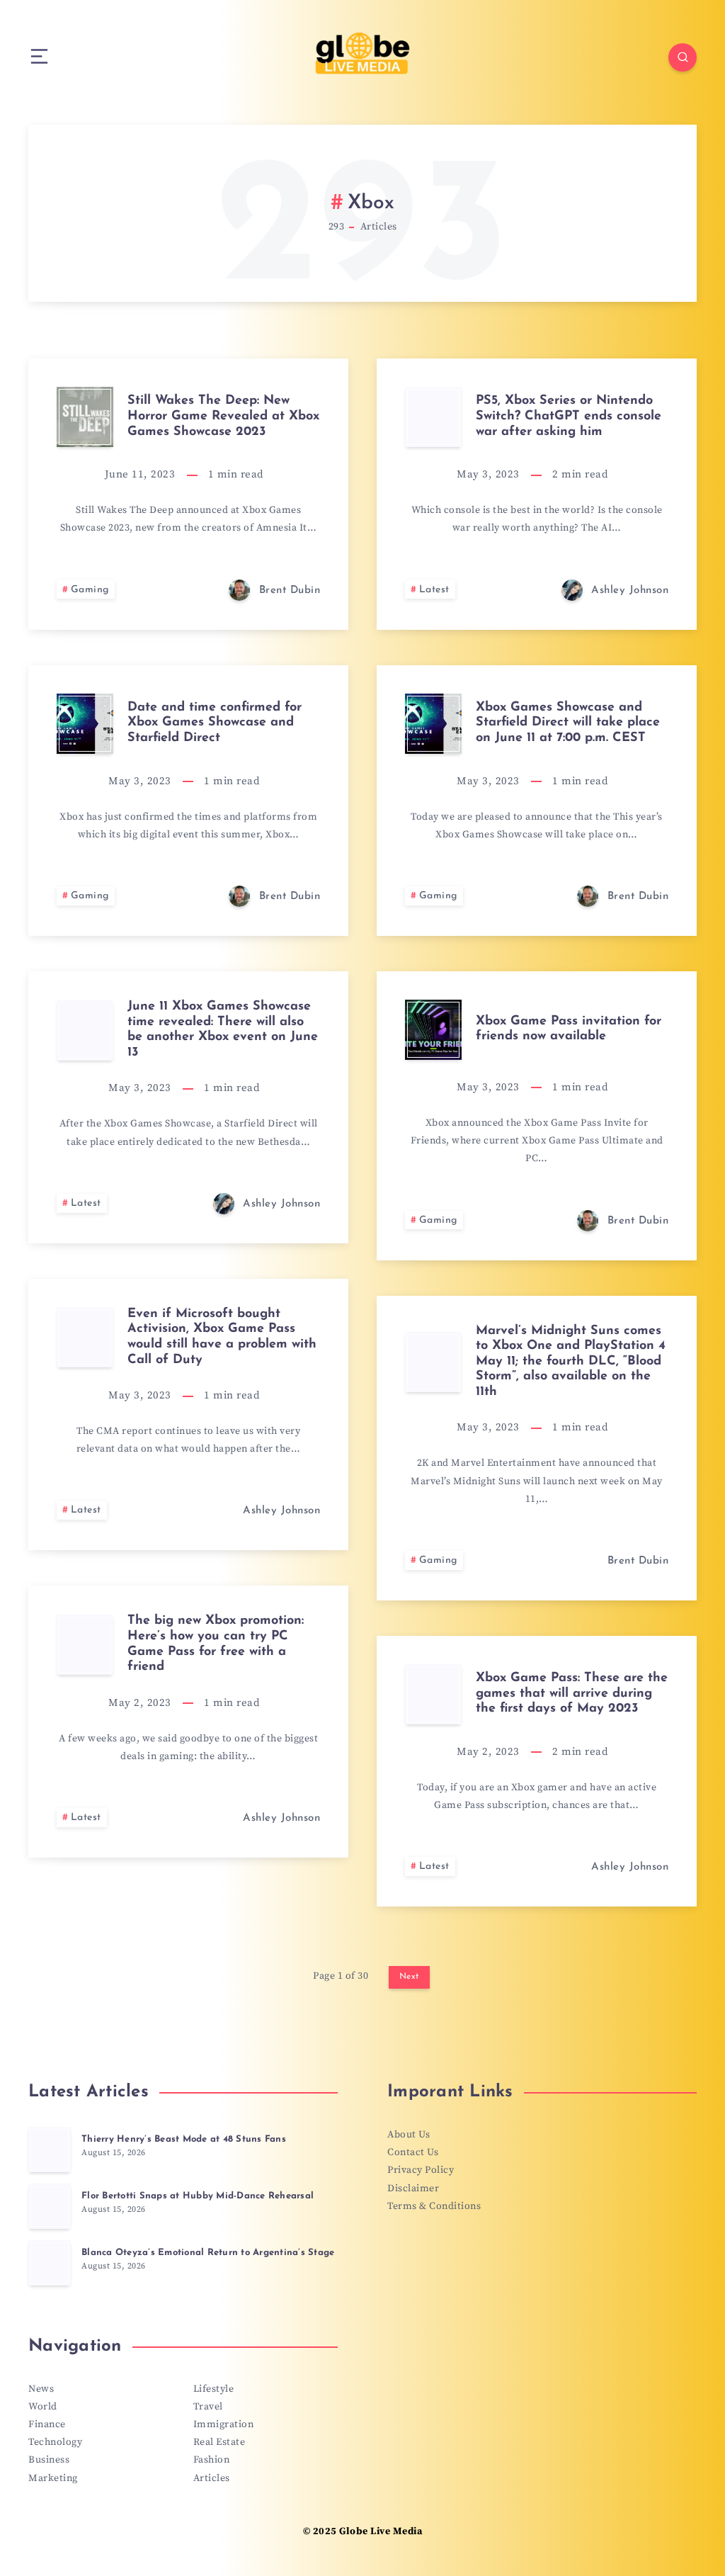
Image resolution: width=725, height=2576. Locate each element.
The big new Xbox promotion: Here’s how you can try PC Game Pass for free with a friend (216, 1644)
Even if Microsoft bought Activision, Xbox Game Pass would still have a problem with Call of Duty (222, 1337)
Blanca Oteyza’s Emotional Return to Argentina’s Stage (208, 2253)
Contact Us (413, 2152)
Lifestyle (214, 2389)
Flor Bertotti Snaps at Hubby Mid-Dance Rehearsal (198, 2196)
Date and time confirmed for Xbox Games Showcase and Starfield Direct (215, 723)
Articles (212, 2478)
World (43, 2407)
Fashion (212, 2460)
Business (49, 2460)
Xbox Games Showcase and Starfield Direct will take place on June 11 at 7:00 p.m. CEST (568, 723)
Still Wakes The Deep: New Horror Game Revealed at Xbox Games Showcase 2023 (223, 416)
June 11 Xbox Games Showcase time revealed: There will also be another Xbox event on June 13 (223, 1030)
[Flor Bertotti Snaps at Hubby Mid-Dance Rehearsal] (50, 2206)
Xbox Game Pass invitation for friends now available (569, 1029)
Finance (47, 2424)
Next (409, 1977)
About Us (409, 2135)
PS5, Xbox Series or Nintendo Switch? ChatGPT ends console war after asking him (569, 416)
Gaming (90, 590)
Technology (55, 2442)
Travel (208, 2407)
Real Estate (219, 2442)
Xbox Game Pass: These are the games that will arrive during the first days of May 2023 (572, 1694)
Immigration (224, 2424)
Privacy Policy (421, 2170)
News (41, 2389)
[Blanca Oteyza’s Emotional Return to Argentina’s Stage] (50, 2263)
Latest (434, 590)
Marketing (53, 2478)
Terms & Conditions (434, 2206)
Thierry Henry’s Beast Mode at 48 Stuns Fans (184, 2139)
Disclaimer (413, 2188)
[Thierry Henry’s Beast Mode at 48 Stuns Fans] (50, 2150)
